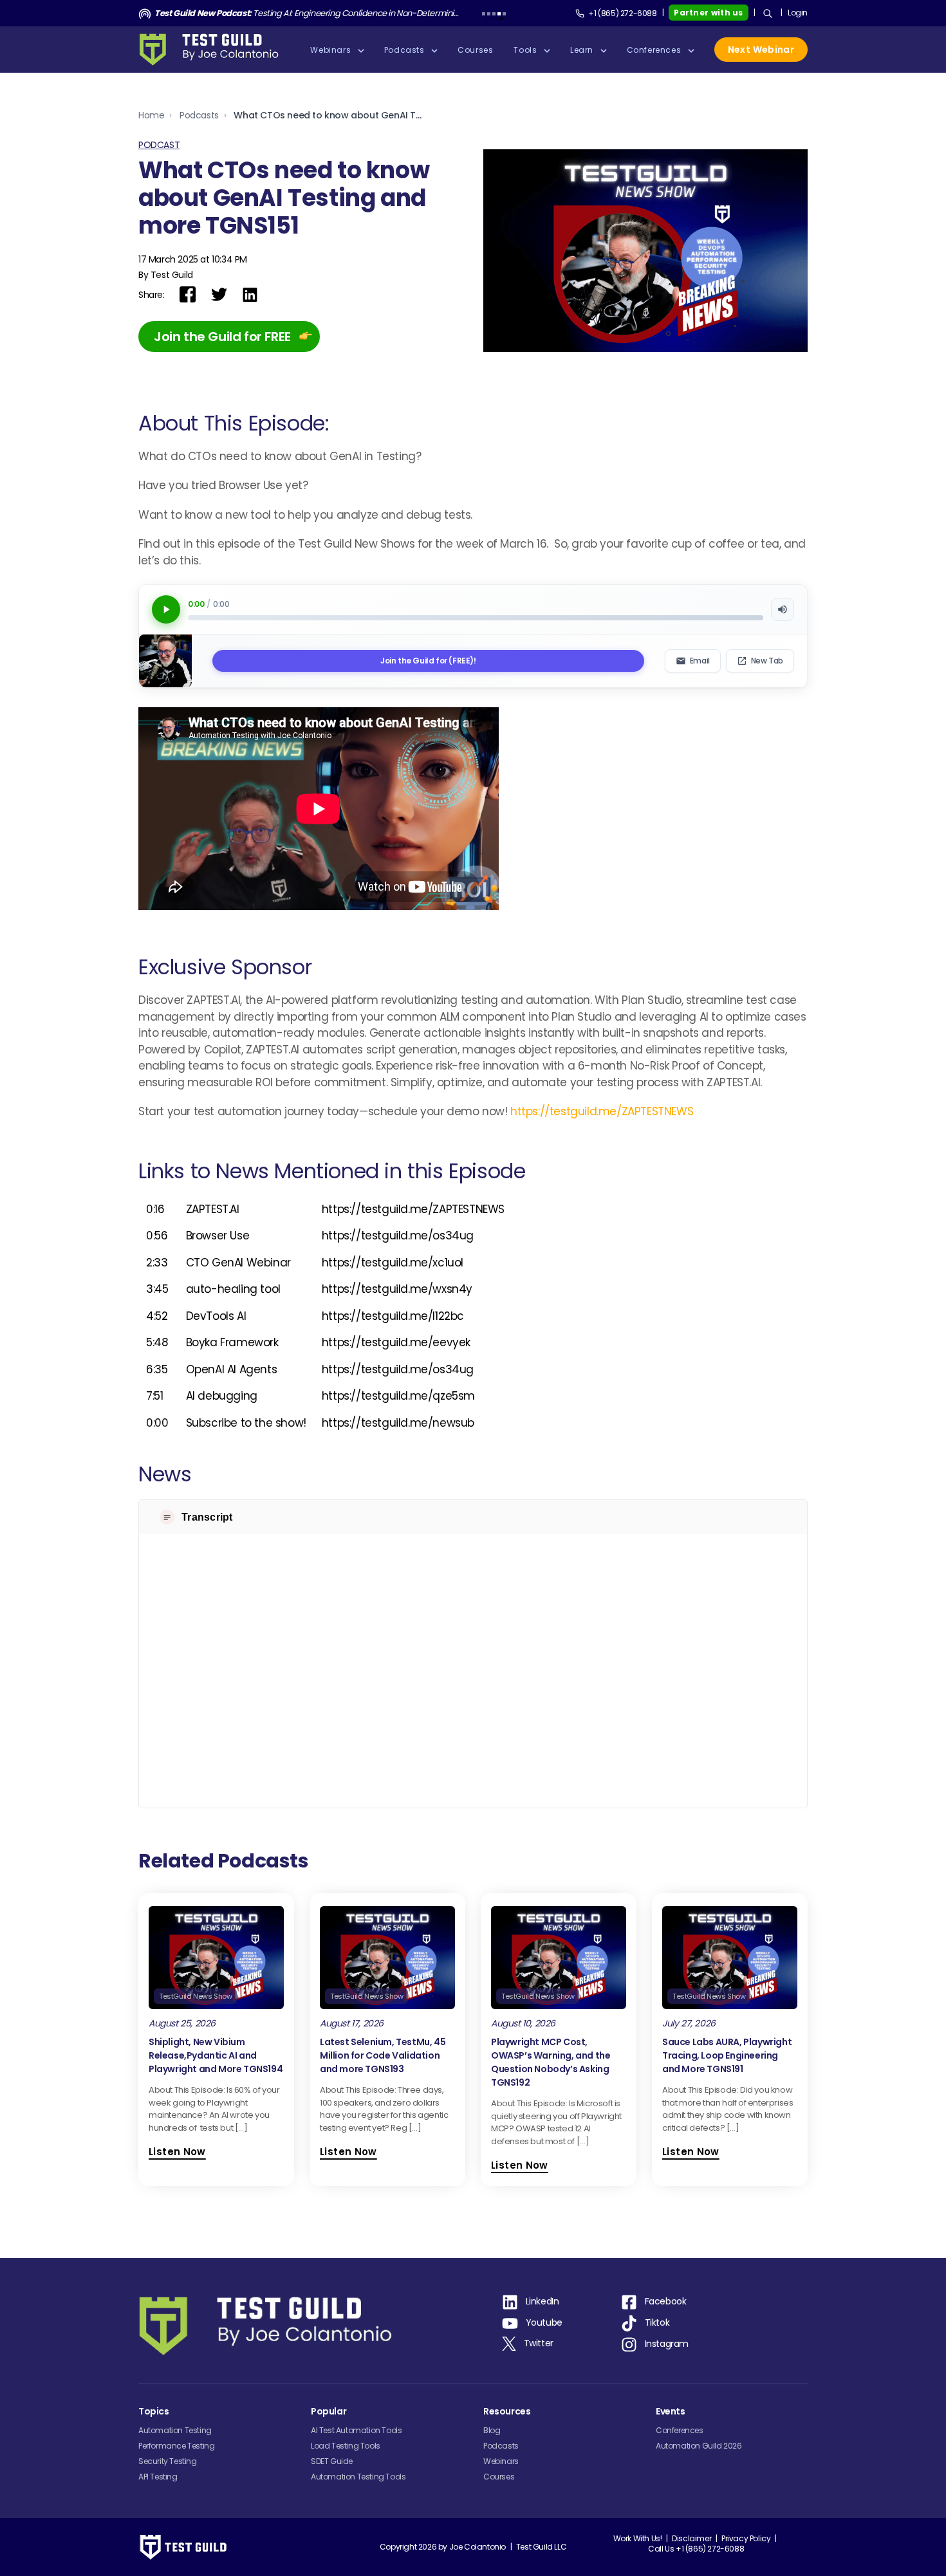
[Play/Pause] (166, 609)
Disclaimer (691, 2538)
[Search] (768, 14)
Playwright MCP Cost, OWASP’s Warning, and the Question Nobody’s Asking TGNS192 (551, 2062)
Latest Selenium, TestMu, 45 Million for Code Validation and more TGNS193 (383, 2055)
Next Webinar (761, 50)
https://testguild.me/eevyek (396, 1342)
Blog (492, 2430)
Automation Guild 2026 (699, 2446)
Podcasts (199, 115)
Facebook (666, 2301)
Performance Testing (176, 2446)
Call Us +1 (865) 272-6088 (696, 2549)
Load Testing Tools (346, 2446)
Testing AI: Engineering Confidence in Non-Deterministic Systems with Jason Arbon (307, 13)
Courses (499, 2477)
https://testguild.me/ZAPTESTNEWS (602, 1111)
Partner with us (709, 13)
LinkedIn (543, 2301)
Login (798, 13)
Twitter (539, 2343)
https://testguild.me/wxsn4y (397, 1289)
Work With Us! (638, 2538)
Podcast (159, 145)
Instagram (667, 2344)
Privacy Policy (746, 2538)
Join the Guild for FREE (222, 337)
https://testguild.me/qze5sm (398, 1396)
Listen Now (177, 2152)
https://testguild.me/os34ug (398, 1236)
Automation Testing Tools (358, 2477)
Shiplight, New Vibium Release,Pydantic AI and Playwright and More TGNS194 (216, 2055)
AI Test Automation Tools (356, 2430)
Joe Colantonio (478, 2547)
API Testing (158, 2477)
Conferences (680, 2430)
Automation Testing (175, 2430)
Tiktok (657, 2322)
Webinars (501, 2461)
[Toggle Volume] (783, 609)
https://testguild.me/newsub (398, 1423)
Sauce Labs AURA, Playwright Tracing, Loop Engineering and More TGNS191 (727, 2055)
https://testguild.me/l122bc (393, 1316)
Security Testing (168, 2461)
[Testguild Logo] (213, 50)
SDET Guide (332, 2461)
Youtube (544, 2322)
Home (151, 115)
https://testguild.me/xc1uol (393, 1263)
